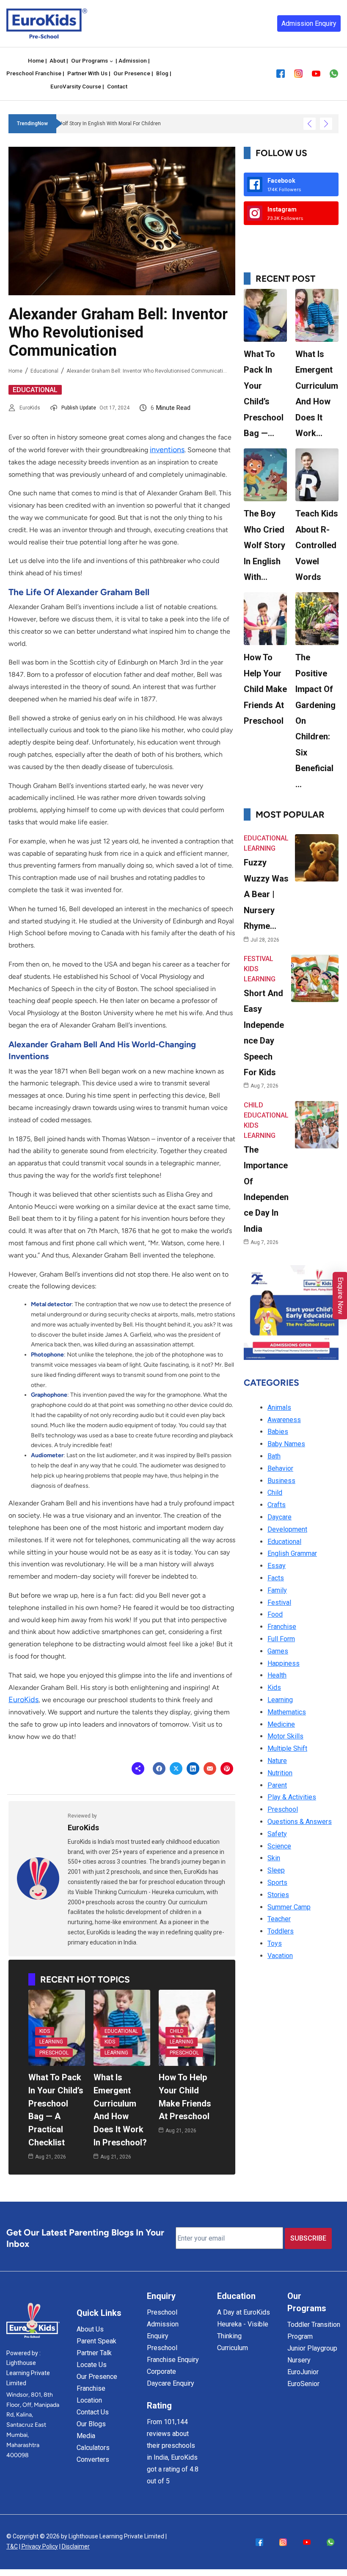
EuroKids (30, 408)
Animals (279, 1407)
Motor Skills (285, 1736)
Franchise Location (91, 2394)
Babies (278, 1432)
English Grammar (292, 1553)
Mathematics (287, 1712)
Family (277, 1590)
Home (15, 371)
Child (177, 2031)
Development (287, 1529)
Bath (274, 1456)
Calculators (93, 2448)
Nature (277, 1761)
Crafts (277, 1505)
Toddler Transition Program (314, 2330)
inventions (167, 450)
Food (275, 1614)
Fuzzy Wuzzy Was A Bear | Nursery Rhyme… (266, 894)
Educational (44, 371)
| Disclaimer (74, 2546)
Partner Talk (94, 2353)
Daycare (280, 1517)
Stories (278, 1895)
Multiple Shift (287, 1748)
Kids (45, 2031)
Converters (93, 2459)
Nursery (299, 2360)
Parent (277, 1785)
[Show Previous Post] (310, 124)
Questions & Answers (300, 1822)
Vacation (280, 1956)
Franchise (282, 1627)
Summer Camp (289, 1907)
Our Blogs (91, 2424)
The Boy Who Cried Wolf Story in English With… (264, 545)
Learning (51, 2042)
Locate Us (92, 2365)
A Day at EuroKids (244, 2312)
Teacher (279, 1919)
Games (278, 1651)
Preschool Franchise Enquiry (173, 2354)
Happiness (284, 1663)
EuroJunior (303, 2372)
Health (277, 1675)
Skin (274, 1858)
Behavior (280, 1468)
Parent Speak (96, 2341)
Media (86, 2436)
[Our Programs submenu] (111, 61)
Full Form (281, 1639)
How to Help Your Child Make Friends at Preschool (265, 689)
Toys (275, 1943)
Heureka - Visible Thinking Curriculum (243, 2336)
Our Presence (97, 2377)
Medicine (281, 1724)
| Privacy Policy (39, 2546)
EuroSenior (303, 2384)
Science (279, 1846)
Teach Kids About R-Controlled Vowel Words (317, 545)
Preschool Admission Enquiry (163, 2324)
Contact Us (93, 2412)
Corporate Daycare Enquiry (171, 2377)
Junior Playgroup (312, 2348)
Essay (277, 1566)
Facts (276, 1578)
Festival (259, 959)
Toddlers (281, 1931)
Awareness (284, 1420)
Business (281, 1481)
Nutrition (280, 1773)
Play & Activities (292, 1797)
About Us (90, 2329)
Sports (277, 1883)
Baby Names (286, 1444)
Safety (277, 1834)
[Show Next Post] (326, 124)
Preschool (54, 2053)
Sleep (276, 1870)
